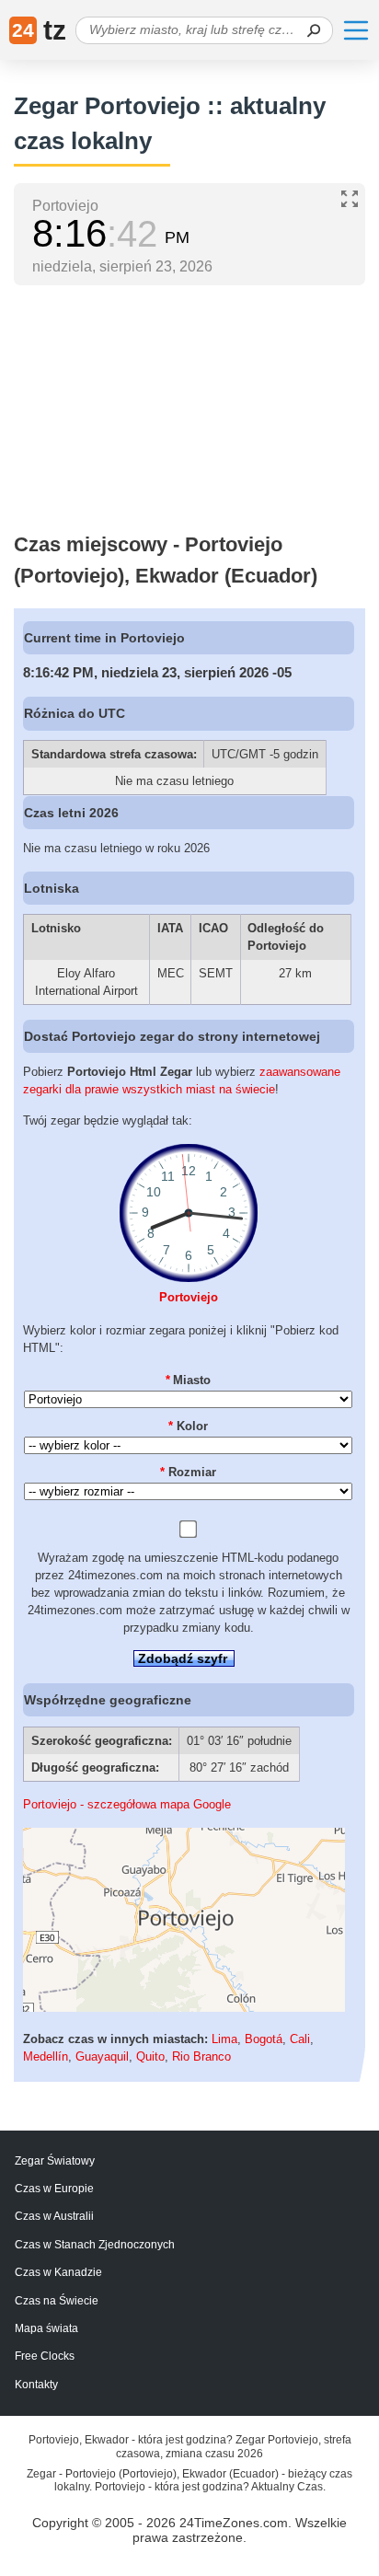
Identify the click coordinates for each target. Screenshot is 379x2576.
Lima (224, 2039)
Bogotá (264, 2039)
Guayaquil (102, 2056)
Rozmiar (188, 1472)
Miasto (189, 1380)
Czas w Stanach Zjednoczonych (95, 2245)
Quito (150, 2056)
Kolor (188, 1426)
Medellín (46, 2056)
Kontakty (36, 2385)
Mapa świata (46, 2328)
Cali (300, 2039)
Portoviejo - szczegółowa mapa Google (127, 1804)
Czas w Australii (54, 2216)
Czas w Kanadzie (58, 2272)
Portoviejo (189, 1297)
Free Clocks (45, 2356)
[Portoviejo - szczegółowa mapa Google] (184, 2008)
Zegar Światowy (55, 2161)
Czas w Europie (54, 2189)
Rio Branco (201, 2056)
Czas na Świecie (57, 2301)
